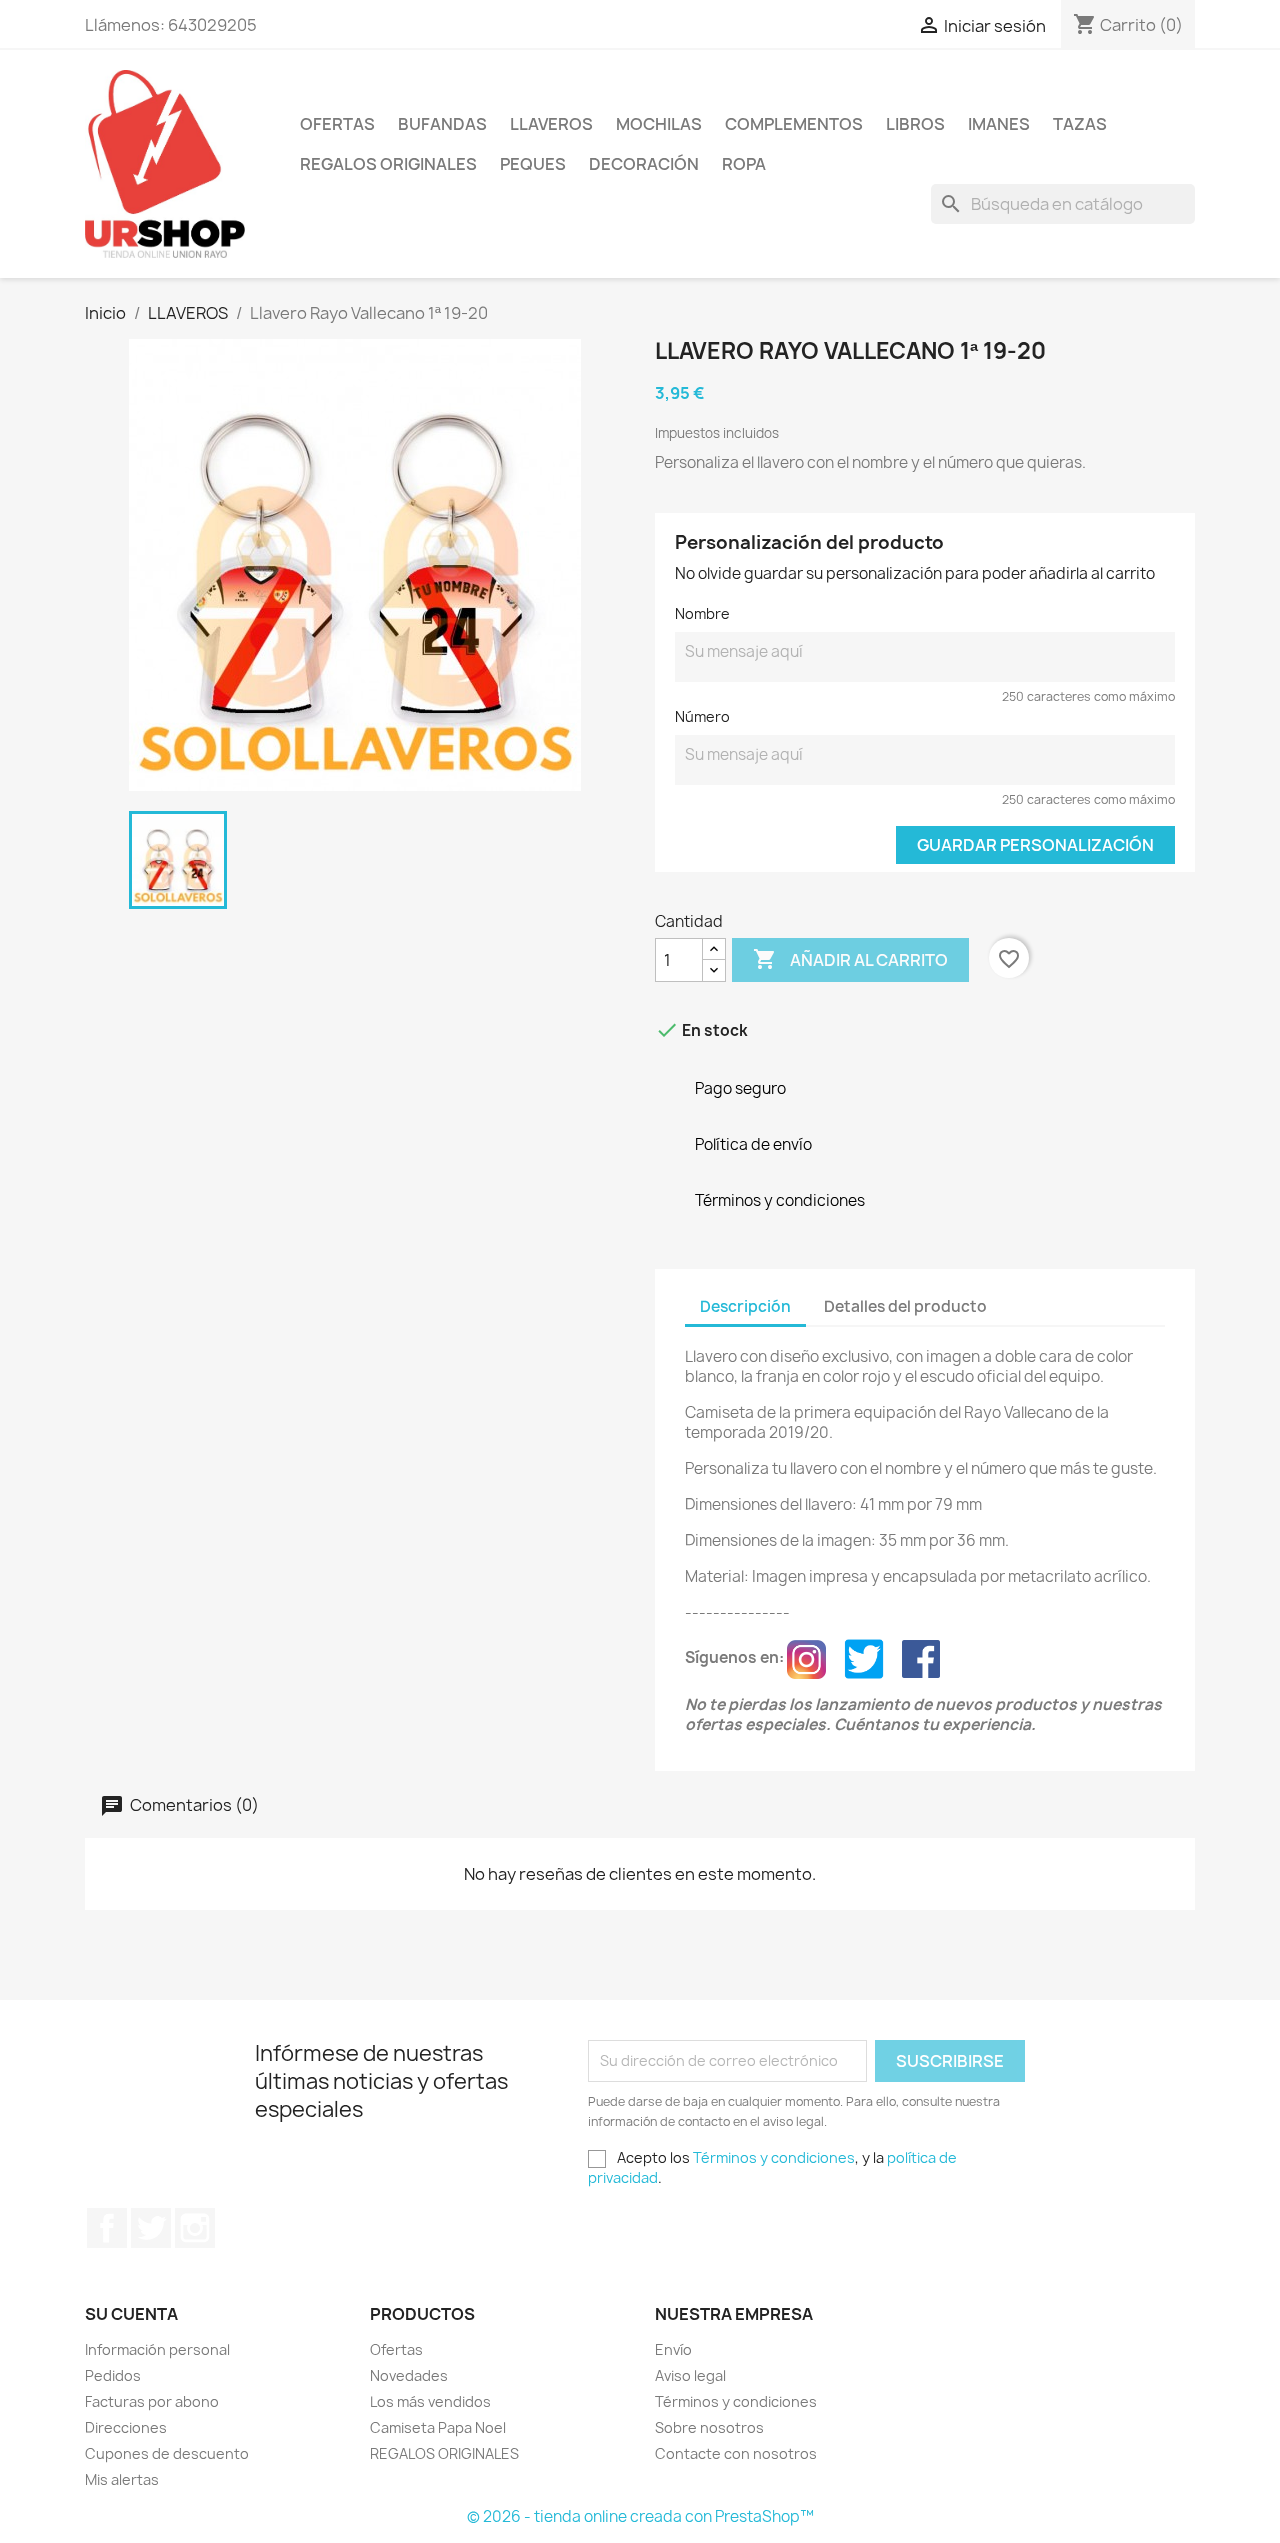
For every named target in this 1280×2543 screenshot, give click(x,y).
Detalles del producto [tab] (905, 1306)
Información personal (157, 2349)
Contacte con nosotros (736, 2453)
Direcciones (126, 2427)
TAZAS (1080, 124)
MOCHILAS (659, 124)
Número (702, 716)
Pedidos (113, 2375)
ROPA (744, 164)
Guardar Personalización (1035, 845)
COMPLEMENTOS (794, 124)
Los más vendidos (430, 2401)
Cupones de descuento (167, 2453)
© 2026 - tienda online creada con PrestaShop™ (640, 2516)
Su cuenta (131, 2314)
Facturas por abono (152, 2401)
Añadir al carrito (850, 959)
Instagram (195, 2228)
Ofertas (396, 2349)
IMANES (999, 124)
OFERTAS (337, 124)
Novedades (409, 2375)
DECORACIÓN (644, 164)
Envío (673, 2349)
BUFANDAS (442, 124)
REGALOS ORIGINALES (388, 164)
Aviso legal (690, 2375)
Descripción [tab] (745, 1306)
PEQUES (533, 164)
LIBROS (915, 124)
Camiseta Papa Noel (438, 2427)
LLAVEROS (551, 124)
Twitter (151, 2228)
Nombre (702, 613)
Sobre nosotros (709, 2427)
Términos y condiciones (774, 2157)
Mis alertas (122, 2479)
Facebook (107, 2228)
